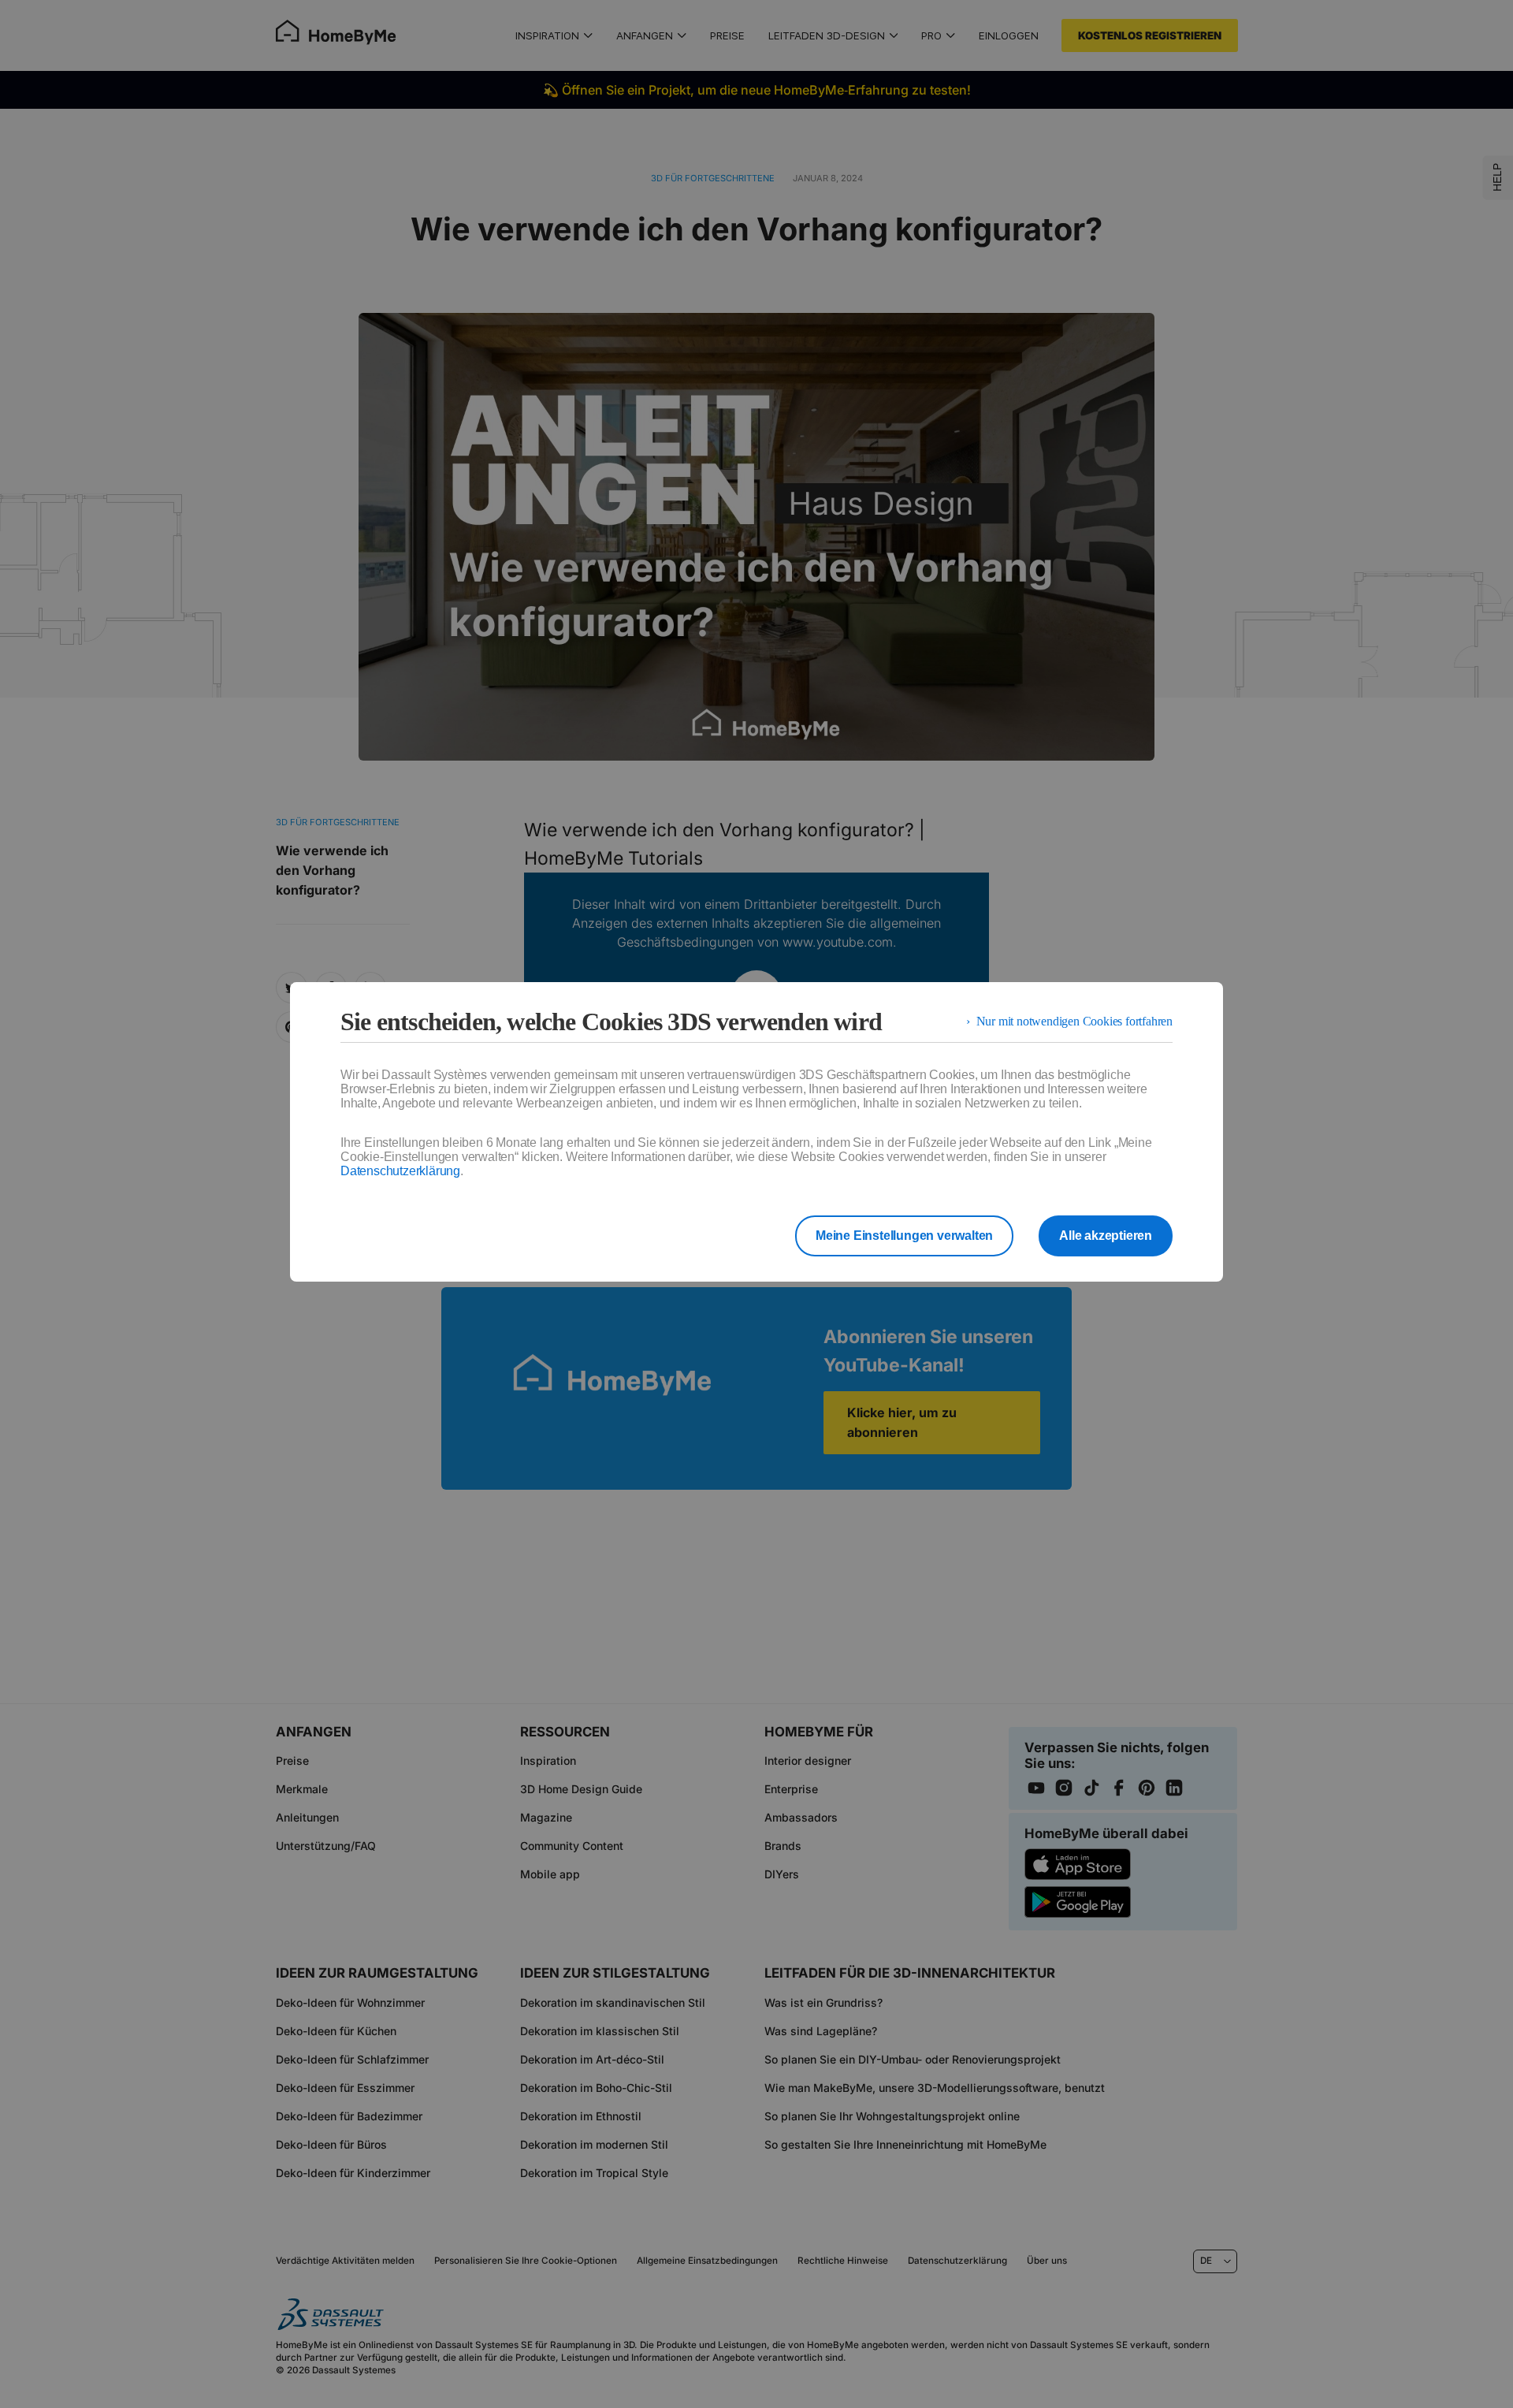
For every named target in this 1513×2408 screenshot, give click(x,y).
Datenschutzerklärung (400, 1171)
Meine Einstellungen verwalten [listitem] (904, 1236)
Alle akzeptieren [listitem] (1106, 1236)
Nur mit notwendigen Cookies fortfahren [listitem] (1074, 1021)
